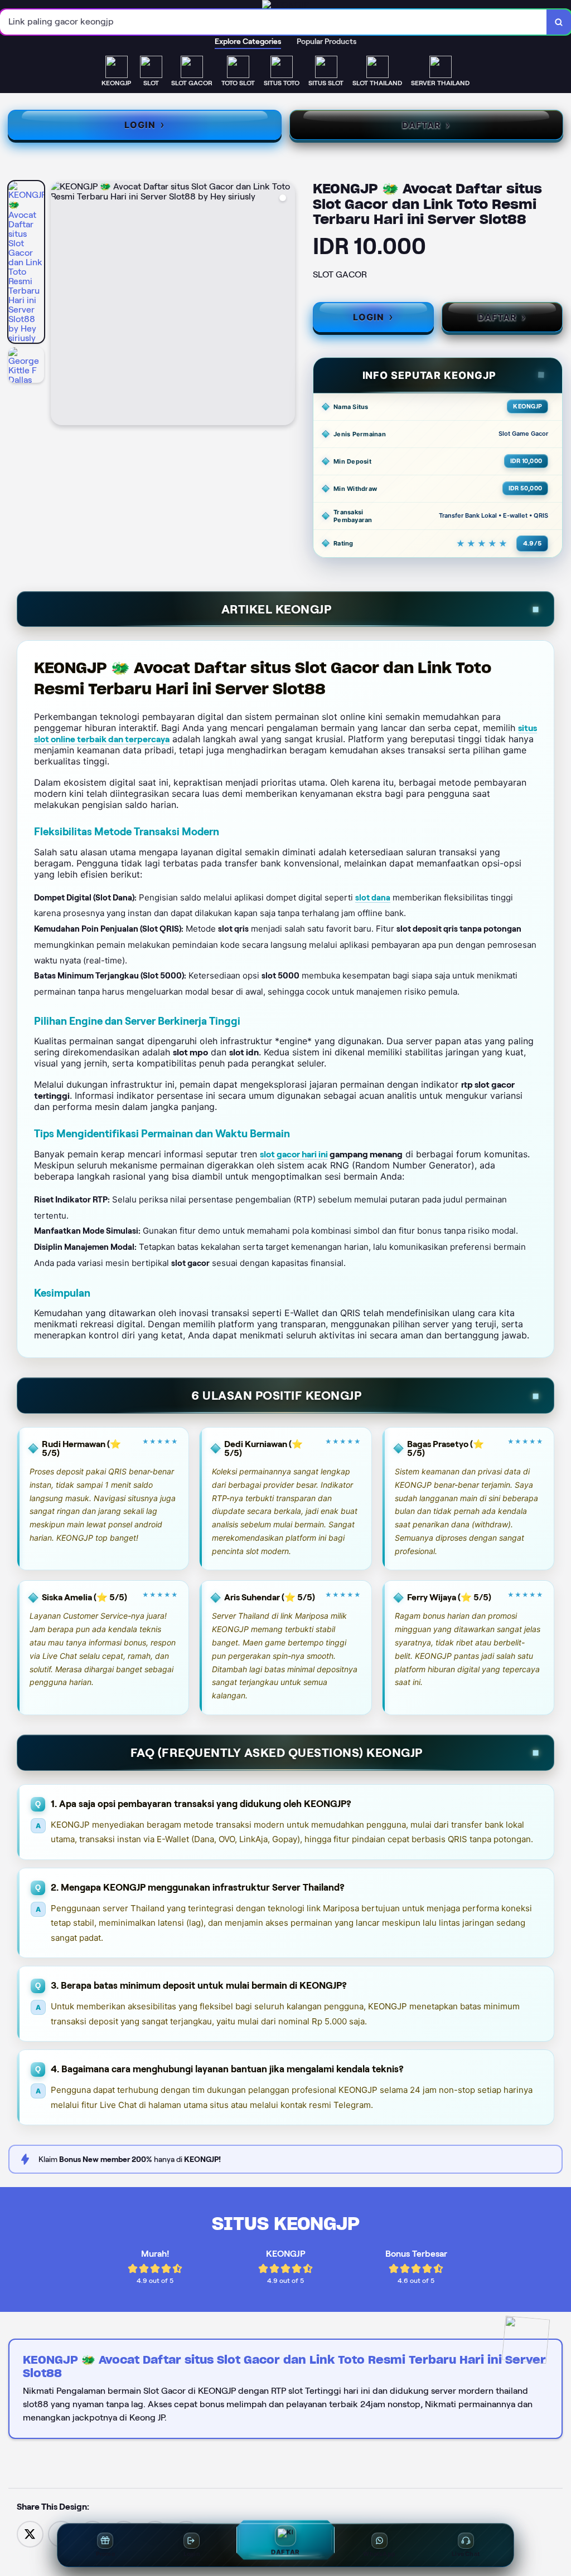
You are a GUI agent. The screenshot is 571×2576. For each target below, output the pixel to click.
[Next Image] (286, 305)
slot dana (373, 898)
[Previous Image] (60, 305)
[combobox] (274, 22)
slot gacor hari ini (294, 1154)
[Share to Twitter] (30, 2533)
